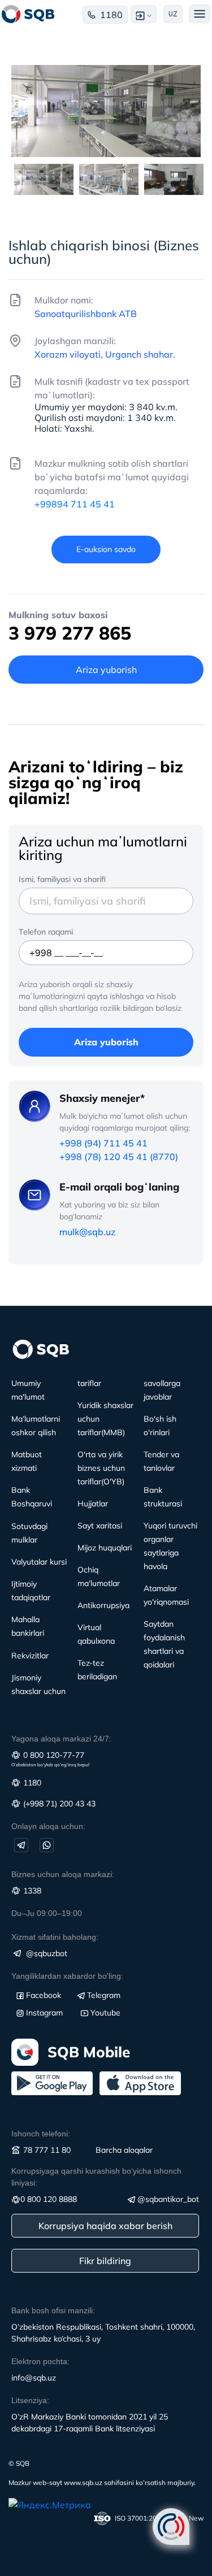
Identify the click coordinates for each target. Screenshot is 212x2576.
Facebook (44, 1995)
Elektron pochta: (40, 2361)
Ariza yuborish (106, 1042)
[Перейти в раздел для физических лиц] (28, 14)
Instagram (44, 2013)
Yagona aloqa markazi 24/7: (61, 1739)
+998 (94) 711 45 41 (103, 1143)
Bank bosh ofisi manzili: (53, 2310)
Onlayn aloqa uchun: (48, 1826)
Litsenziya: (30, 2400)
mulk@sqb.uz (87, 1232)
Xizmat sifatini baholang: (55, 1937)
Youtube (105, 2013)
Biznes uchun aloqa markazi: (63, 1874)
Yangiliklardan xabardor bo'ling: (67, 1976)
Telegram (104, 1995)
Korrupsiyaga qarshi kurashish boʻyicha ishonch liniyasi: (96, 2177)
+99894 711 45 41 (75, 504)
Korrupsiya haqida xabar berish (105, 2226)
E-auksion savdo (106, 549)
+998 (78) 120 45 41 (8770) (119, 1157)
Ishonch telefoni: (41, 2134)
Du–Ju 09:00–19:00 (47, 1913)
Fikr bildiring (105, 2261)
